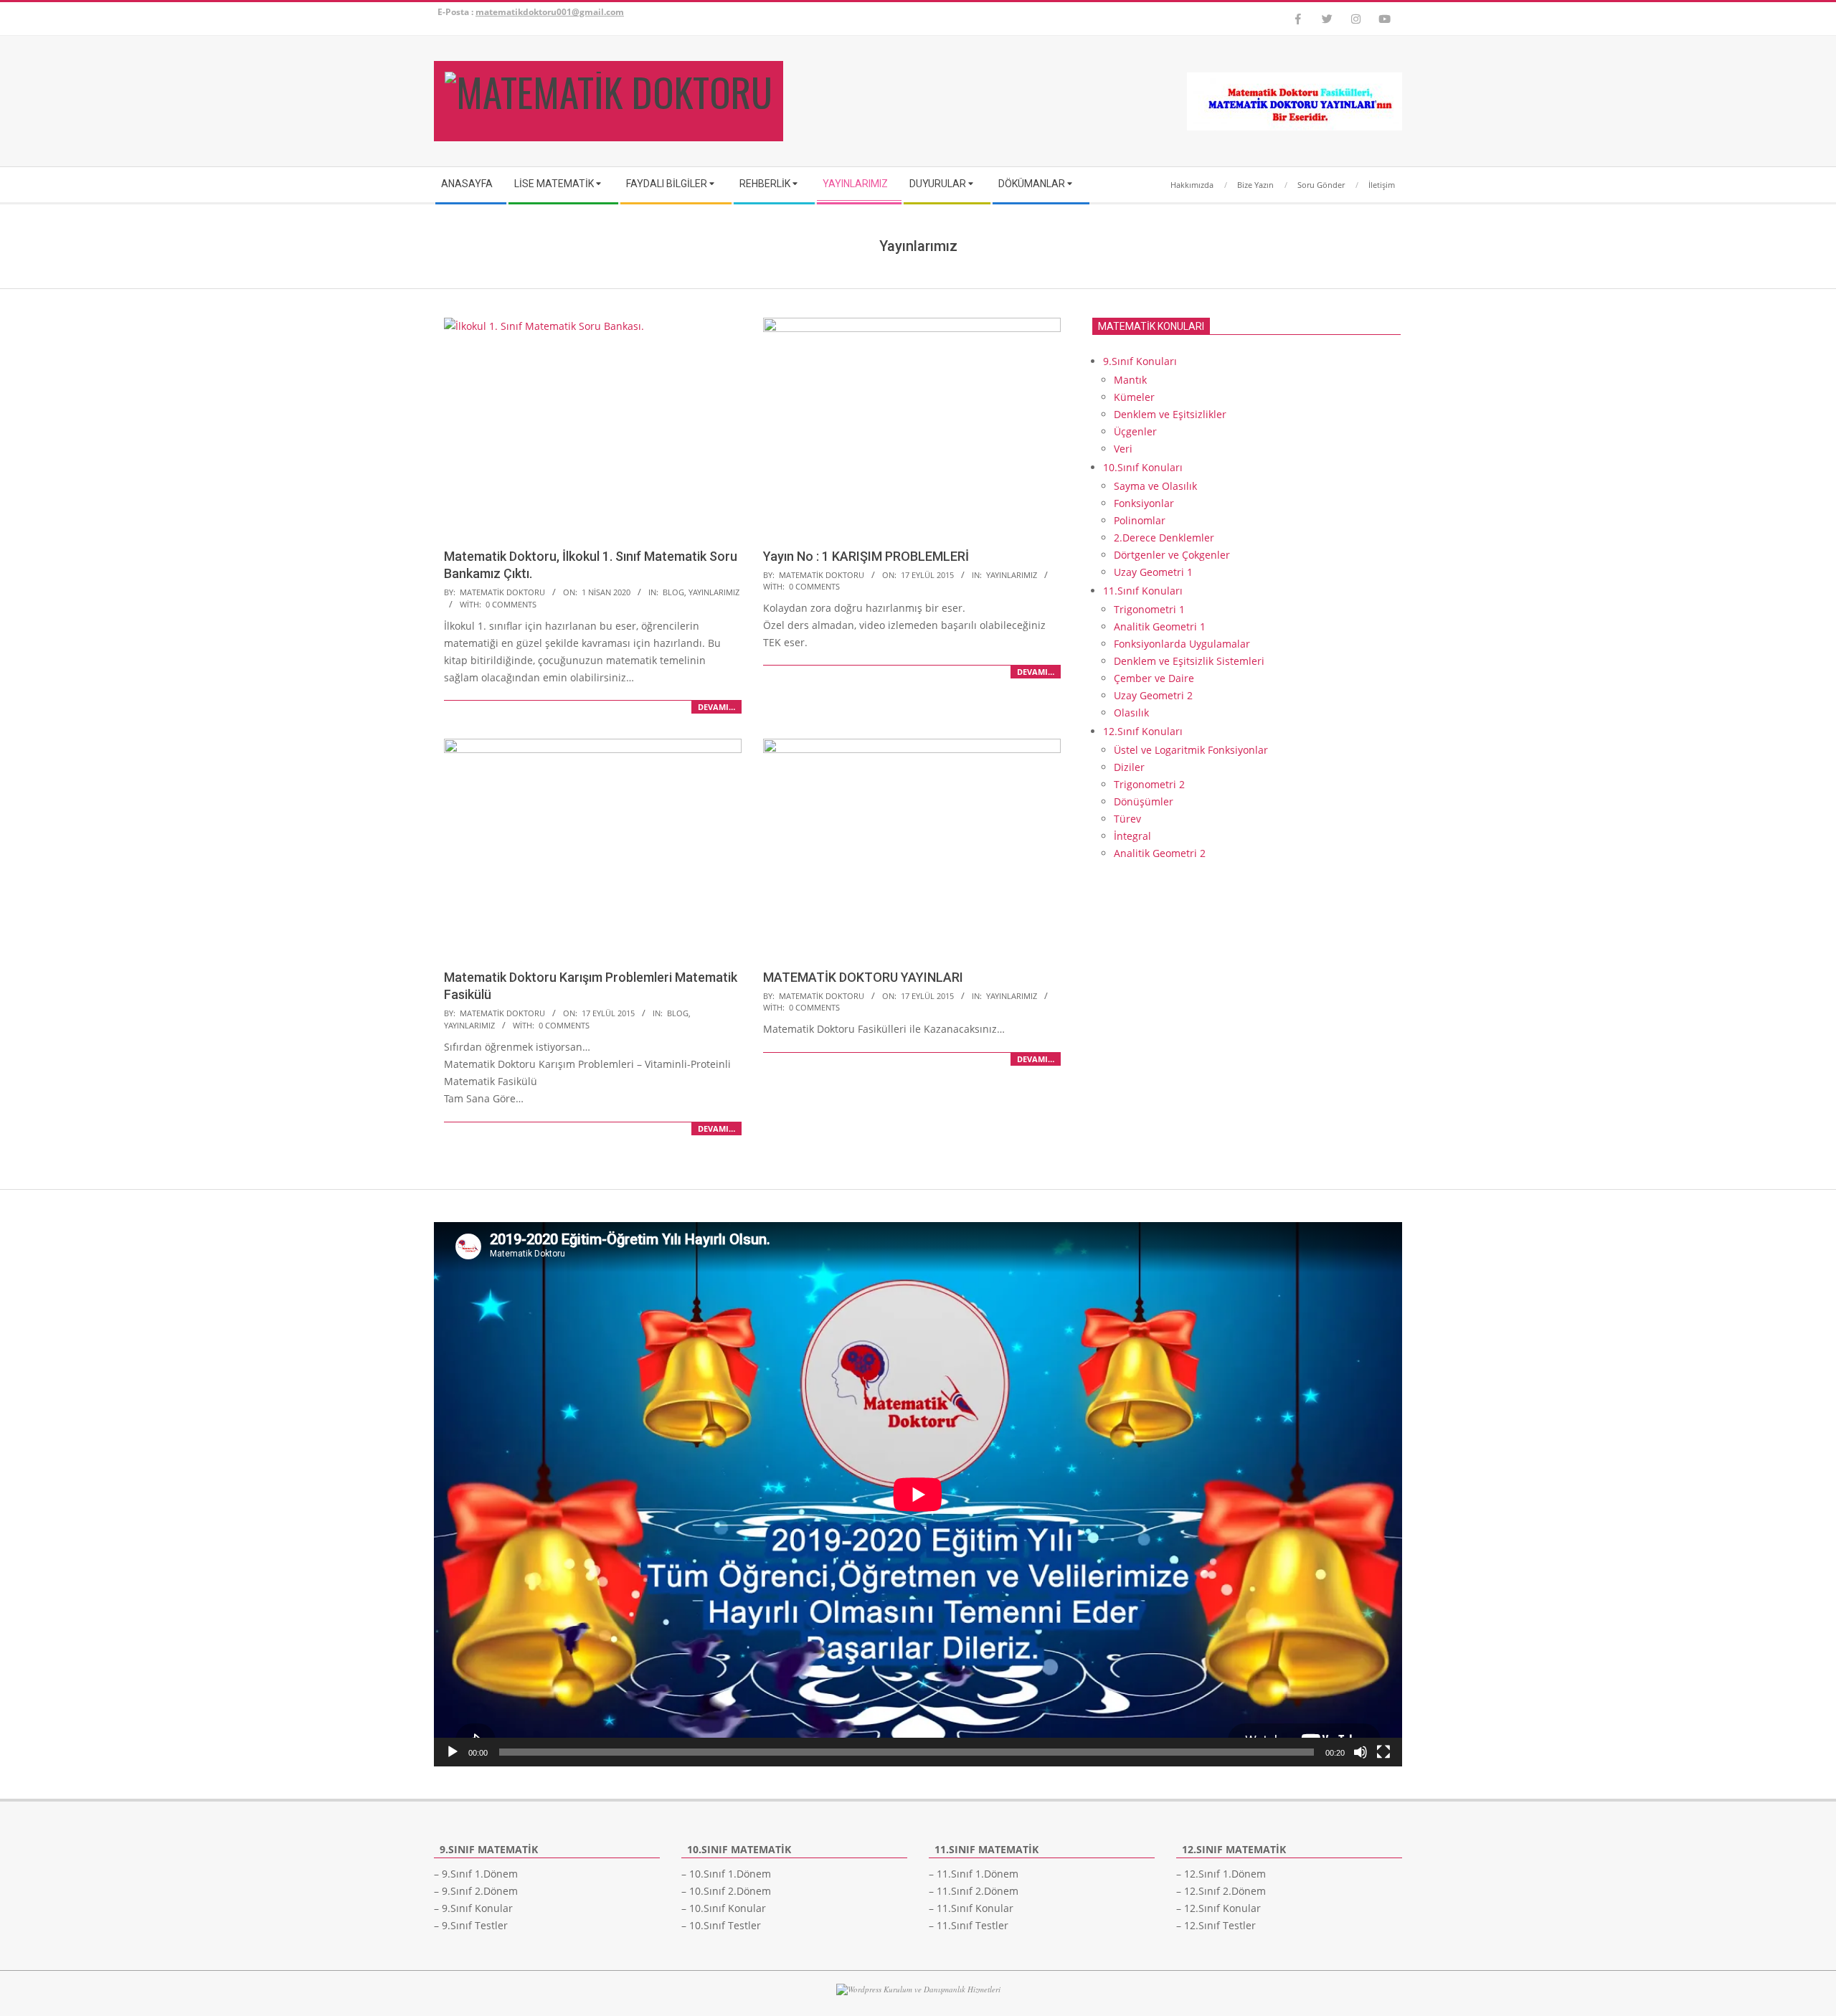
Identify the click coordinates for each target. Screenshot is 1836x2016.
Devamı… (716, 707)
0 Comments (511, 604)
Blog (673, 592)
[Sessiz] (1361, 1752)
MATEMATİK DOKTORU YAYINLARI (863, 977)
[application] (918, 1494)
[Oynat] (453, 1752)
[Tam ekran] (1383, 1752)
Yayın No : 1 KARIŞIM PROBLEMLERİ (866, 556)
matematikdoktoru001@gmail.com (550, 12)
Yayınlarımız (714, 592)
